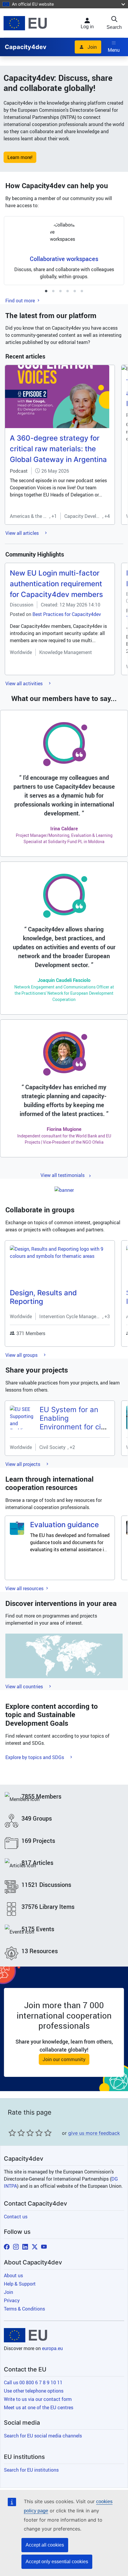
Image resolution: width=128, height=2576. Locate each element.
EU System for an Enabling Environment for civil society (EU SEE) (74, 1422)
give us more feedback (94, 2133)
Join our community (64, 2059)
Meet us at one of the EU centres (39, 2407)
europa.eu (52, 2348)
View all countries (25, 1687)
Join (92, 47)
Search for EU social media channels (43, 2436)
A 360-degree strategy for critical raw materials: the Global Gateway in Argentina (58, 449)
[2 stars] (17, 2133)
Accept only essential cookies (57, 2562)
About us (13, 2275)
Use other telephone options (34, 2391)
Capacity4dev (26, 47)
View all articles (23, 533)
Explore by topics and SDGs (35, 1757)
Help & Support (20, 2284)
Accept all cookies (45, 2545)
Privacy (12, 2300)
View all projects (23, 1464)
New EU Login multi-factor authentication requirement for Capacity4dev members (56, 584)
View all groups (22, 1355)
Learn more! (20, 157)
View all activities (25, 683)
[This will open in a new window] (25, 23)
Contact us (16, 2217)
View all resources (25, 1588)
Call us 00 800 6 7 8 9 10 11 (33, 2382)
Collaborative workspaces (64, 259)
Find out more (21, 301)
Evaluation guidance (64, 1525)
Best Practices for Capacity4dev (67, 614)
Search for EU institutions (31, 2470)
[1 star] (12, 2133)
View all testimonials (63, 1175)
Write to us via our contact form (38, 2399)
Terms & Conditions (24, 2309)
